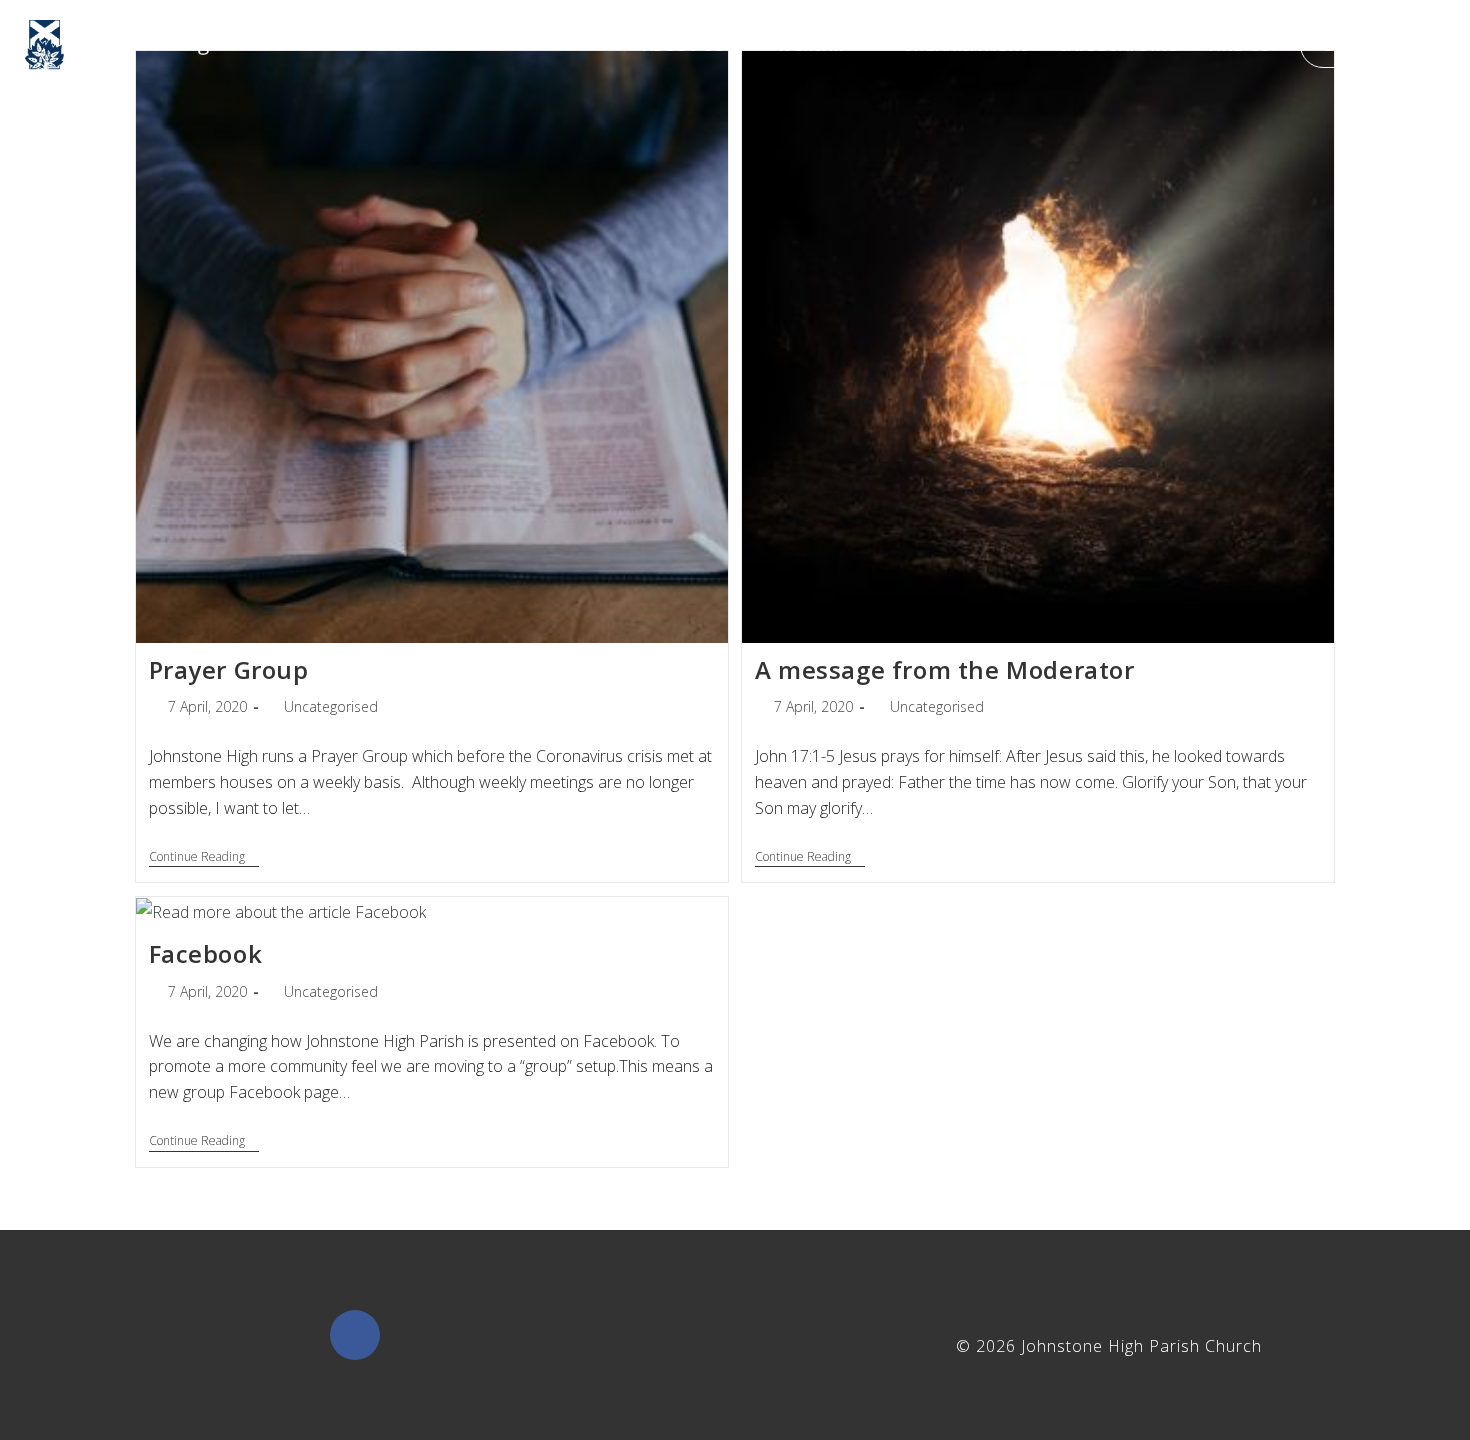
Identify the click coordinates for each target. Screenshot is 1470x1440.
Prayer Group (229, 669)
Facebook (206, 953)
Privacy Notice (633, 1346)
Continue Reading (204, 857)
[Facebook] (355, 1335)
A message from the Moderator (945, 669)
